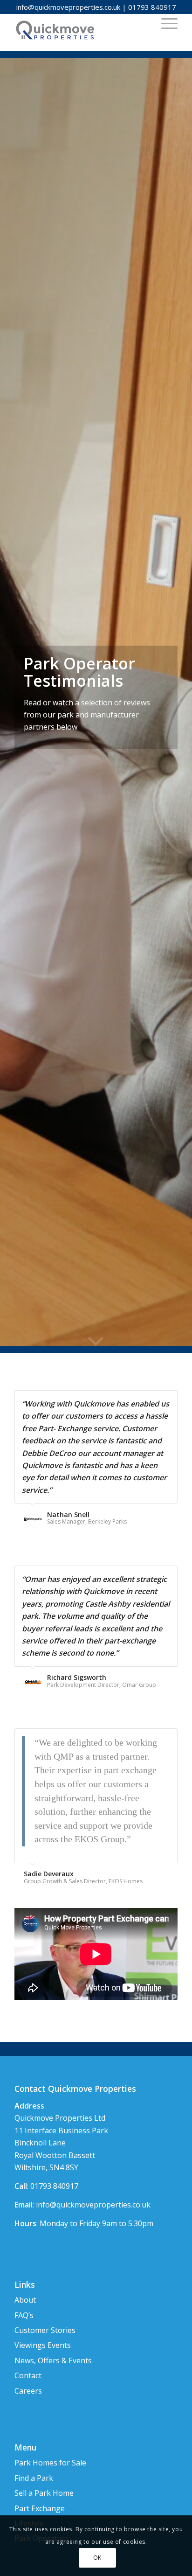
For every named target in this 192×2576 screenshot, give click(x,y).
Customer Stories (45, 2330)
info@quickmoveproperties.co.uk (68, 7)
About (25, 2300)
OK (97, 2558)
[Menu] (165, 23)
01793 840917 (152, 7)
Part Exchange (40, 2508)
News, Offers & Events (53, 2360)
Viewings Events (43, 2345)
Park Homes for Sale (50, 2463)
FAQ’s (24, 2315)
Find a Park (34, 2478)
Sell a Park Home (44, 2493)
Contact (28, 2375)
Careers (28, 2391)
